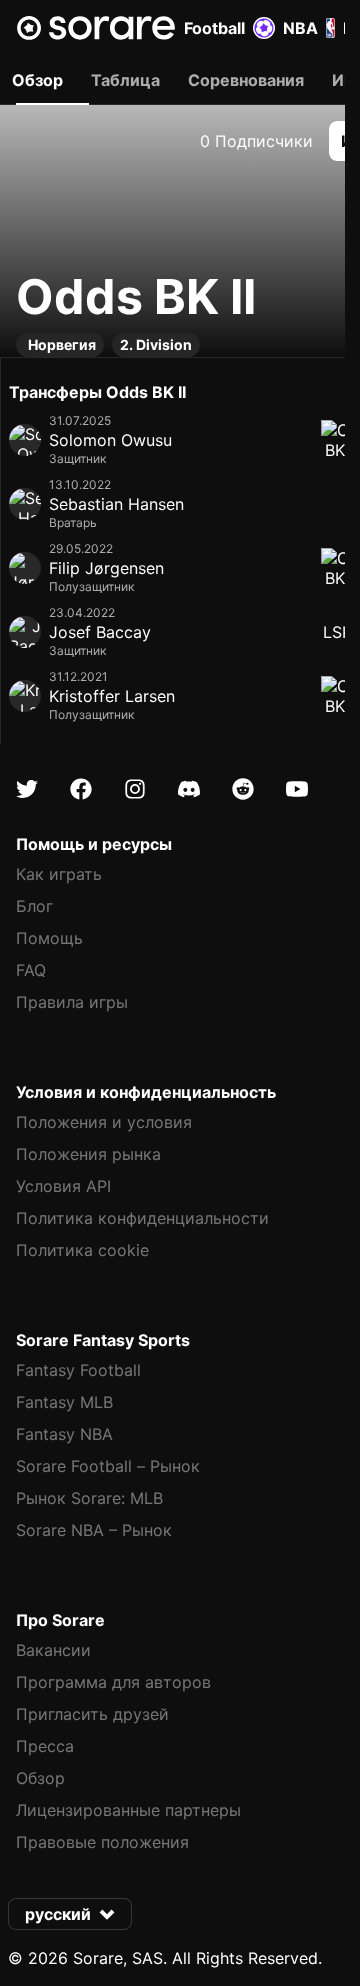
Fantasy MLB (64, 1402)
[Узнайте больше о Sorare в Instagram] (135, 789)
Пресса (45, 1746)
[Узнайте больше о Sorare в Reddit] (243, 789)
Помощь (49, 938)
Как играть (59, 874)
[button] (70, 1914)
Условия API (63, 1186)
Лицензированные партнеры (128, 1810)
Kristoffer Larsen (112, 696)
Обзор (40, 1778)
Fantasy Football (78, 1370)
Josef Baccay (100, 632)
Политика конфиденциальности (142, 1218)
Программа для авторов (113, 1682)
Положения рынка (88, 1154)
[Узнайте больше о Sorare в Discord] (189, 789)
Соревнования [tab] (246, 80)
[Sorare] (96, 28)
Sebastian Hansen (116, 504)
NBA (300, 28)
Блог (34, 906)
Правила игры (72, 1002)
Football (214, 28)
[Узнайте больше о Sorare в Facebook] (81, 789)
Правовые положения (102, 1842)
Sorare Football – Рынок (108, 1466)
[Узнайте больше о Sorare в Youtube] (297, 789)
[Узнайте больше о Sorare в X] (27, 789)
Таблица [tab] (125, 80)
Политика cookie (82, 1250)
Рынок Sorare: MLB (89, 1498)
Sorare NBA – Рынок (94, 1530)
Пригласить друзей (92, 1714)
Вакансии (53, 1650)
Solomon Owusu (110, 440)
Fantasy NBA (64, 1434)
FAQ (31, 970)
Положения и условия (104, 1122)
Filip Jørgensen (106, 568)
